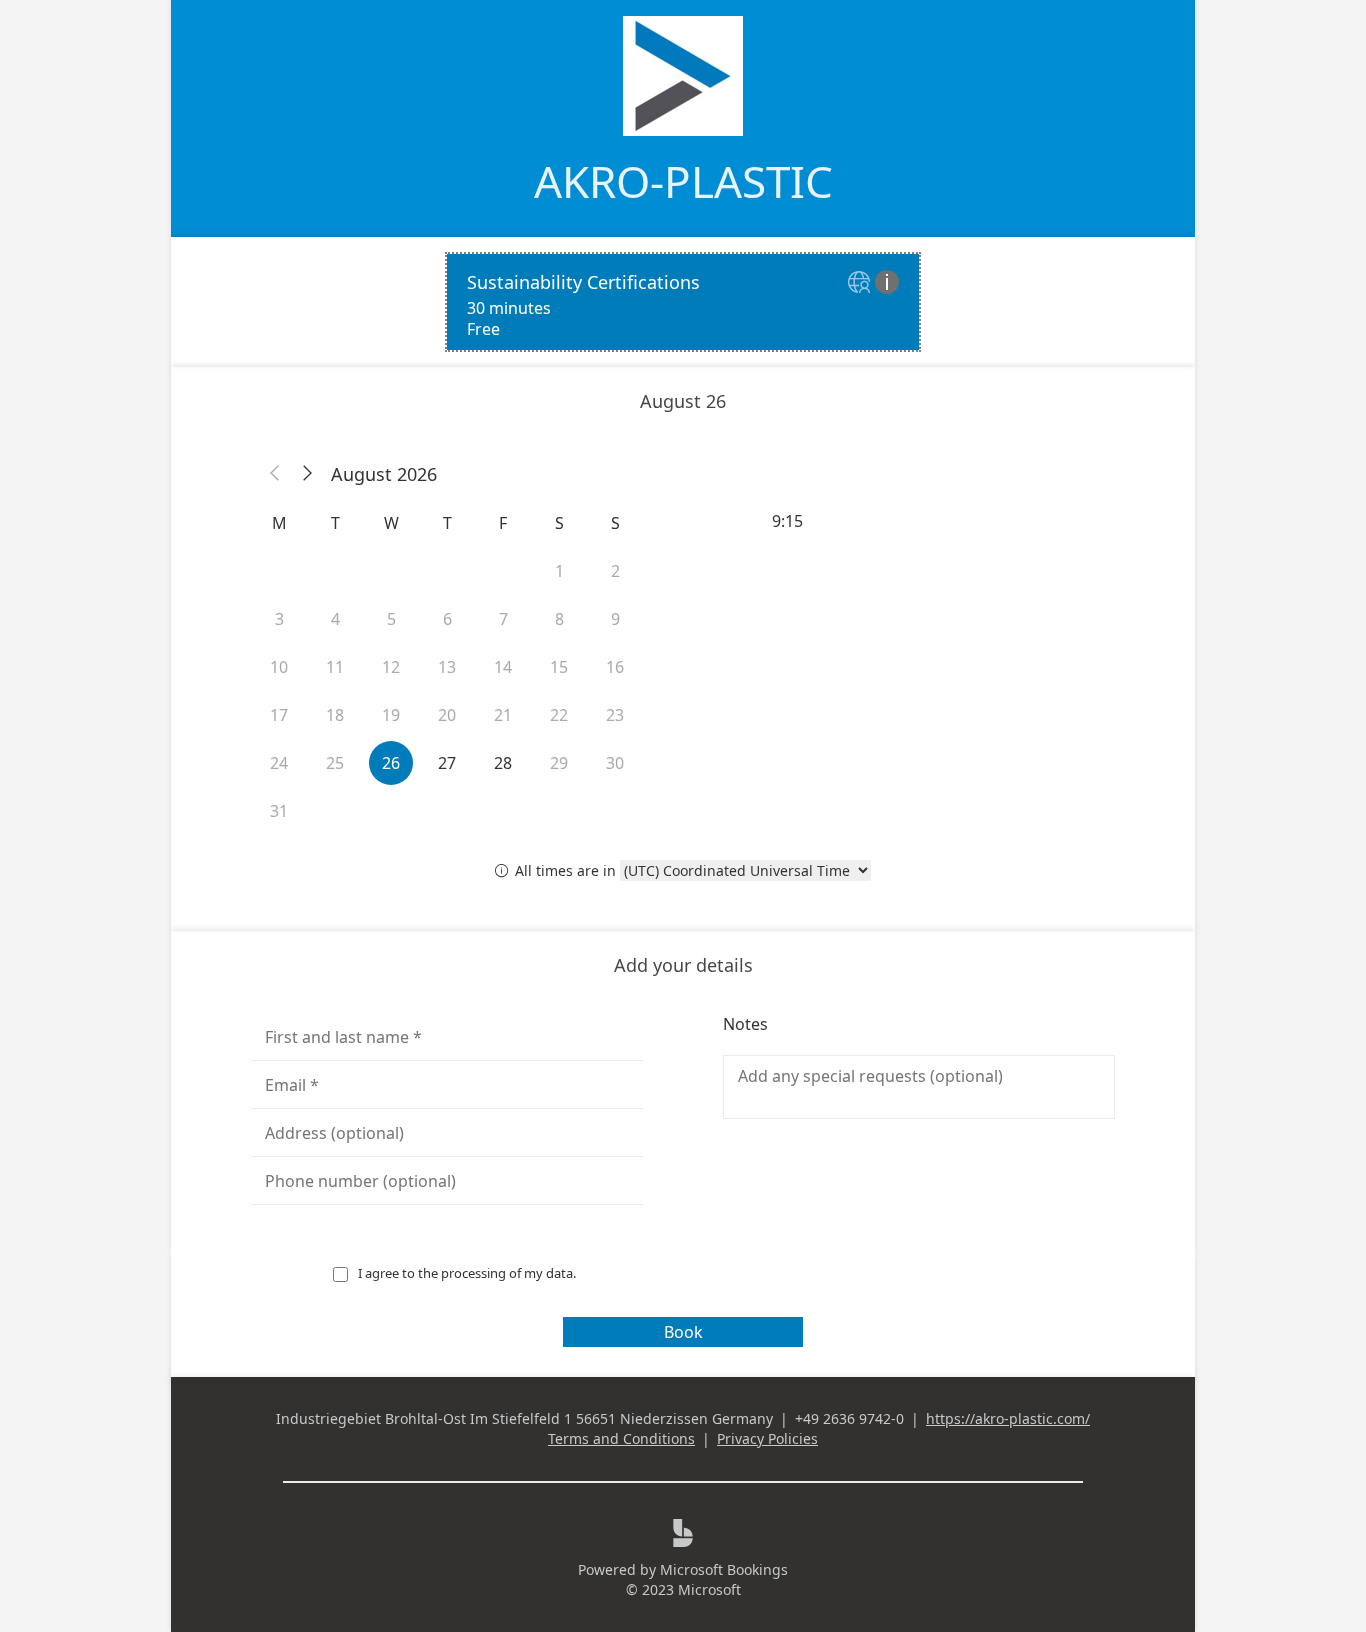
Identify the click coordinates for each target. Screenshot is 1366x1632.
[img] (861, 283)
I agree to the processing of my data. (467, 1273)
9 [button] (615, 619)
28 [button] (503, 763)
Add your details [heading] (683, 965)
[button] (275, 474)
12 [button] (391, 667)
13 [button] (447, 667)
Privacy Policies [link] (767, 1438)
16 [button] (615, 667)
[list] (683, 302)
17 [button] (279, 715)
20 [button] (447, 715)
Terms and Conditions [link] (621, 1438)
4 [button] (335, 619)
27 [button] (447, 763)
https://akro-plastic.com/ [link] (1008, 1418)
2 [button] (615, 571)
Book (683, 1332)
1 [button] (559, 571)
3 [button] (279, 619)
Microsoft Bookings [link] (724, 1569)
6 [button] (447, 619)
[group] (919, 521)
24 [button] (279, 763)
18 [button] (335, 715)
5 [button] (391, 619)
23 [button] (615, 715)
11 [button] (335, 667)
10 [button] (279, 667)
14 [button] (503, 667)
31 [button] (279, 811)
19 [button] (391, 715)
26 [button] (391, 763)
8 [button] (559, 619)
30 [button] (615, 763)
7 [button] (503, 619)
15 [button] (559, 667)
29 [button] (559, 763)
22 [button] (559, 715)
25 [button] (335, 763)
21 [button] (503, 715)
